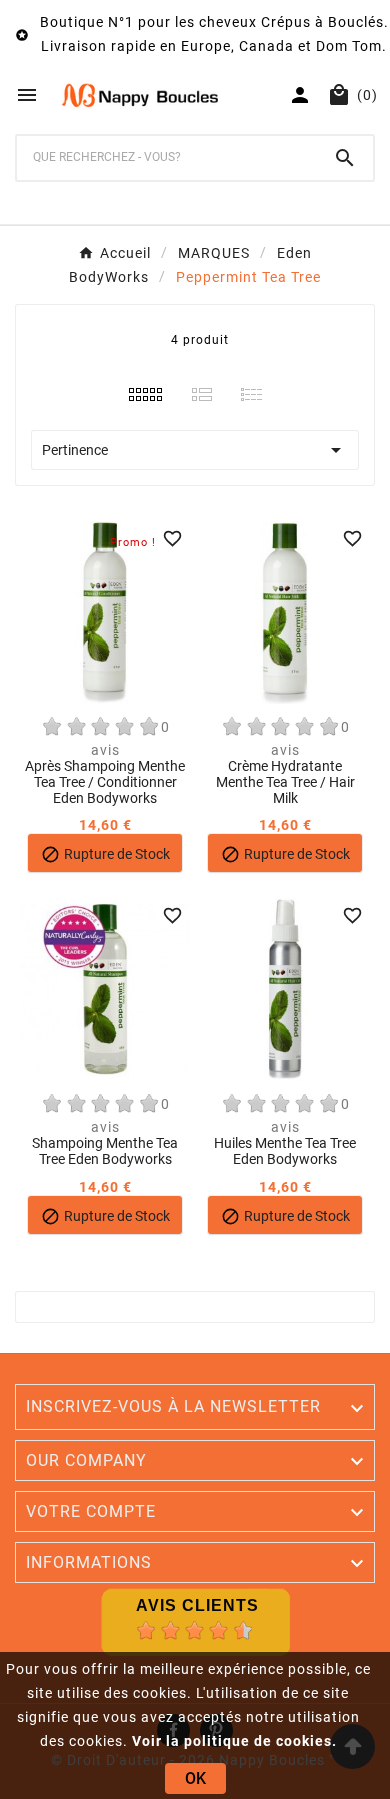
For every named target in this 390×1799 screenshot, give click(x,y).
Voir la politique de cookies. (234, 1741)
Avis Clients (197, 1605)
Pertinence (195, 450)
